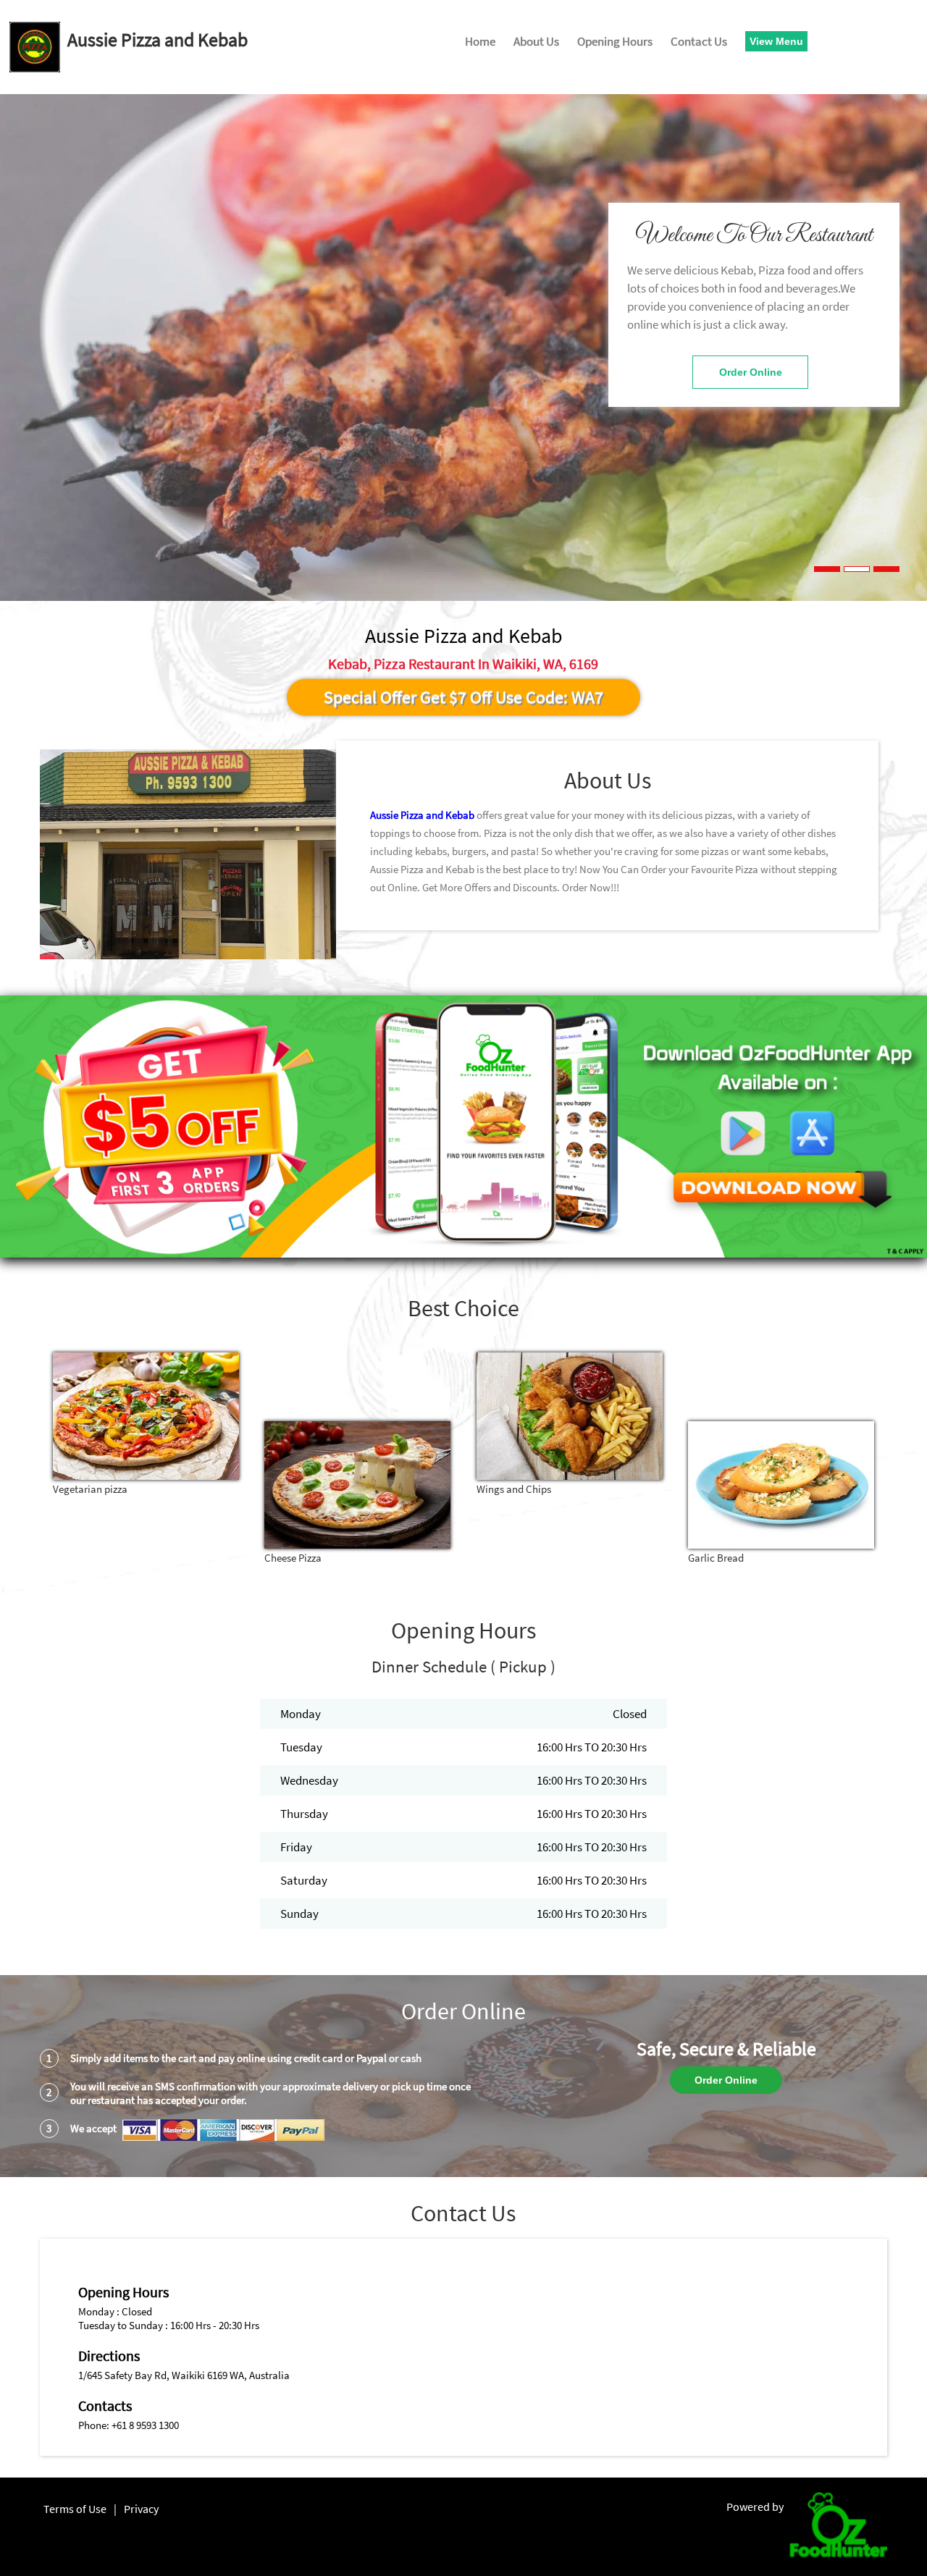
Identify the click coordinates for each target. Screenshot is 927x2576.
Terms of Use (75, 2509)
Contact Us (699, 41)
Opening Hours (615, 41)
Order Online (751, 372)
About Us (536, 41)
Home (480, 41)
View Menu (776, 41)
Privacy (141, 2509)
